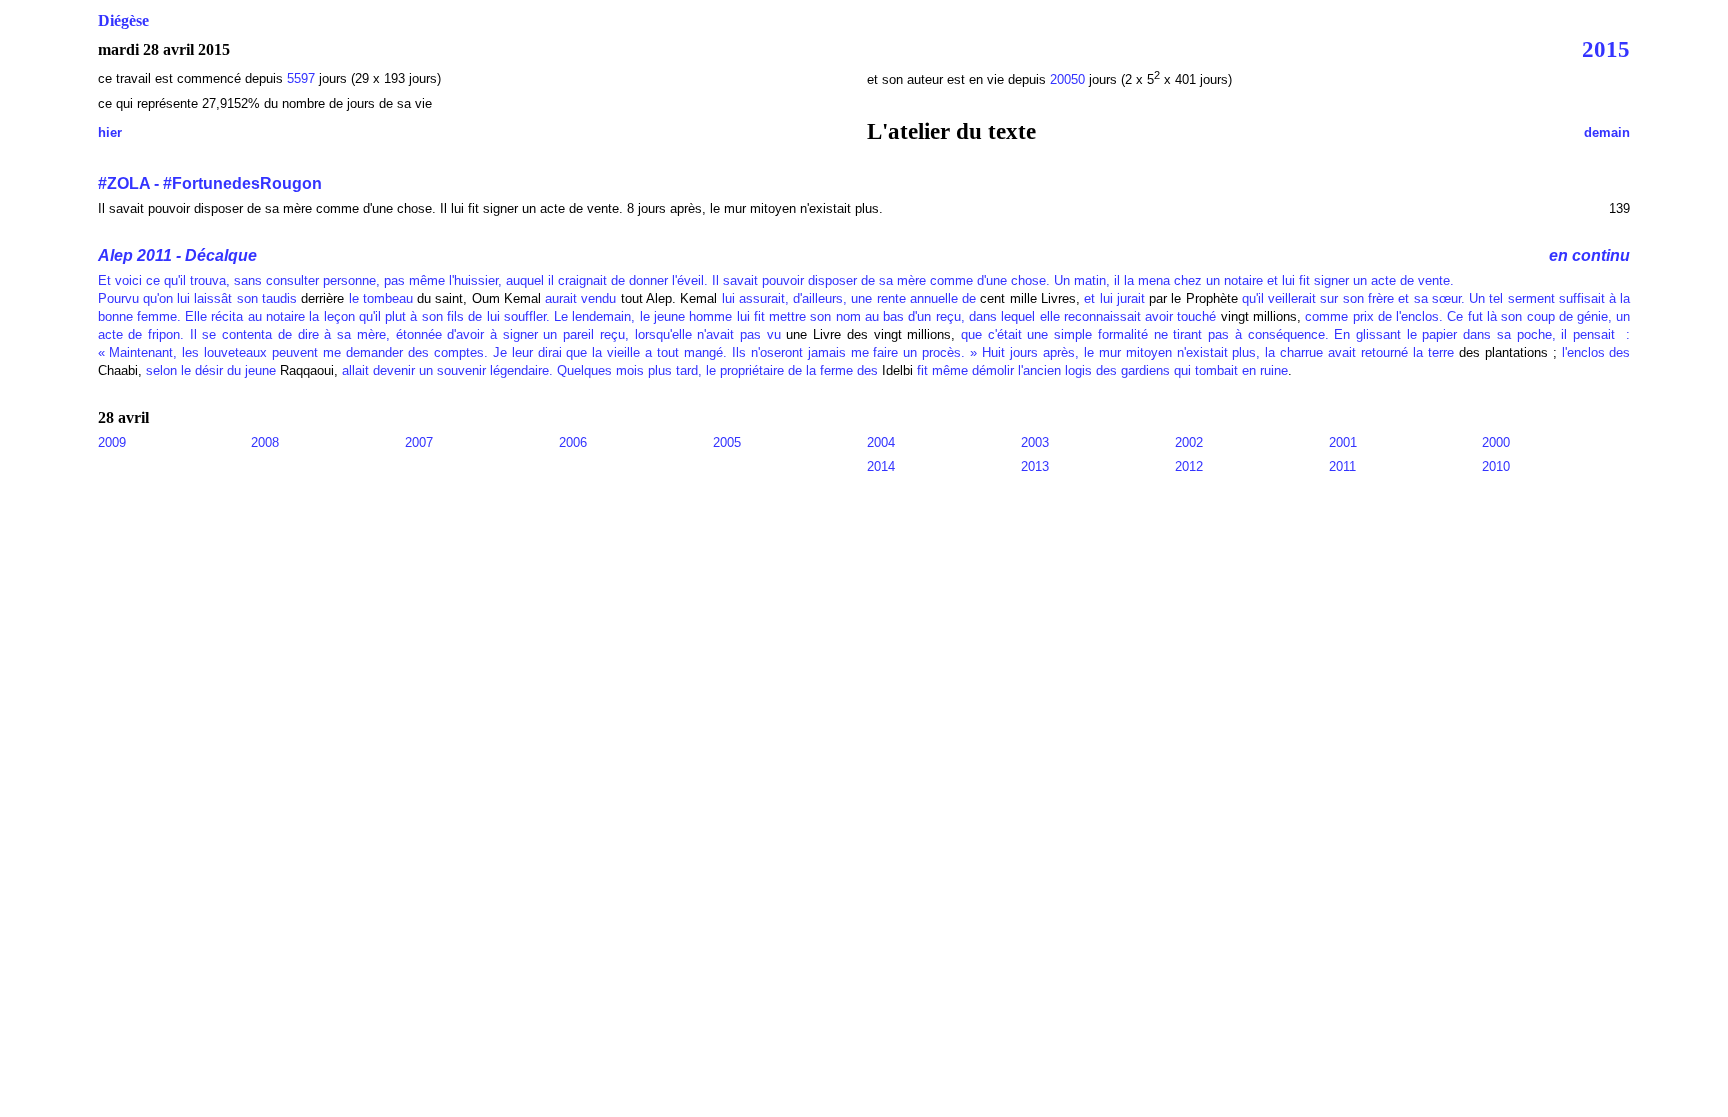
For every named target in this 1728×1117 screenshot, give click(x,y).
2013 (1035, 466)
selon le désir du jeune (211, 370)
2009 (112, 442)
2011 (1342, 466)
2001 (1343, 442)
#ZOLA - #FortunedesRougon (210, 183)
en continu (1589, 255)
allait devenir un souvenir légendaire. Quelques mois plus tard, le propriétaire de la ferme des (610, 370)
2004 (881, 442)
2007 (419, 442)
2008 (265, 442)
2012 (1189, 466)
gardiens (1145, 370)
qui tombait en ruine (1231, 370)
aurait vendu (580, 298)
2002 (1189, 442)
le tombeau (381, 298)
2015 (1606, 49)
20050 (1069, 79)
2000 (1496, 442)
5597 (301, 78)
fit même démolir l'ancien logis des (1017, 370)
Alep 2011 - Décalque (177, 255)
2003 (1035, 442)
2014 (881, 466)
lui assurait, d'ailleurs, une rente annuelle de (849, 298)
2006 (573, 442)
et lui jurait (1114, 298)
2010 (1496, 466)
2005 (727, 442)
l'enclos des (1596, 352)
